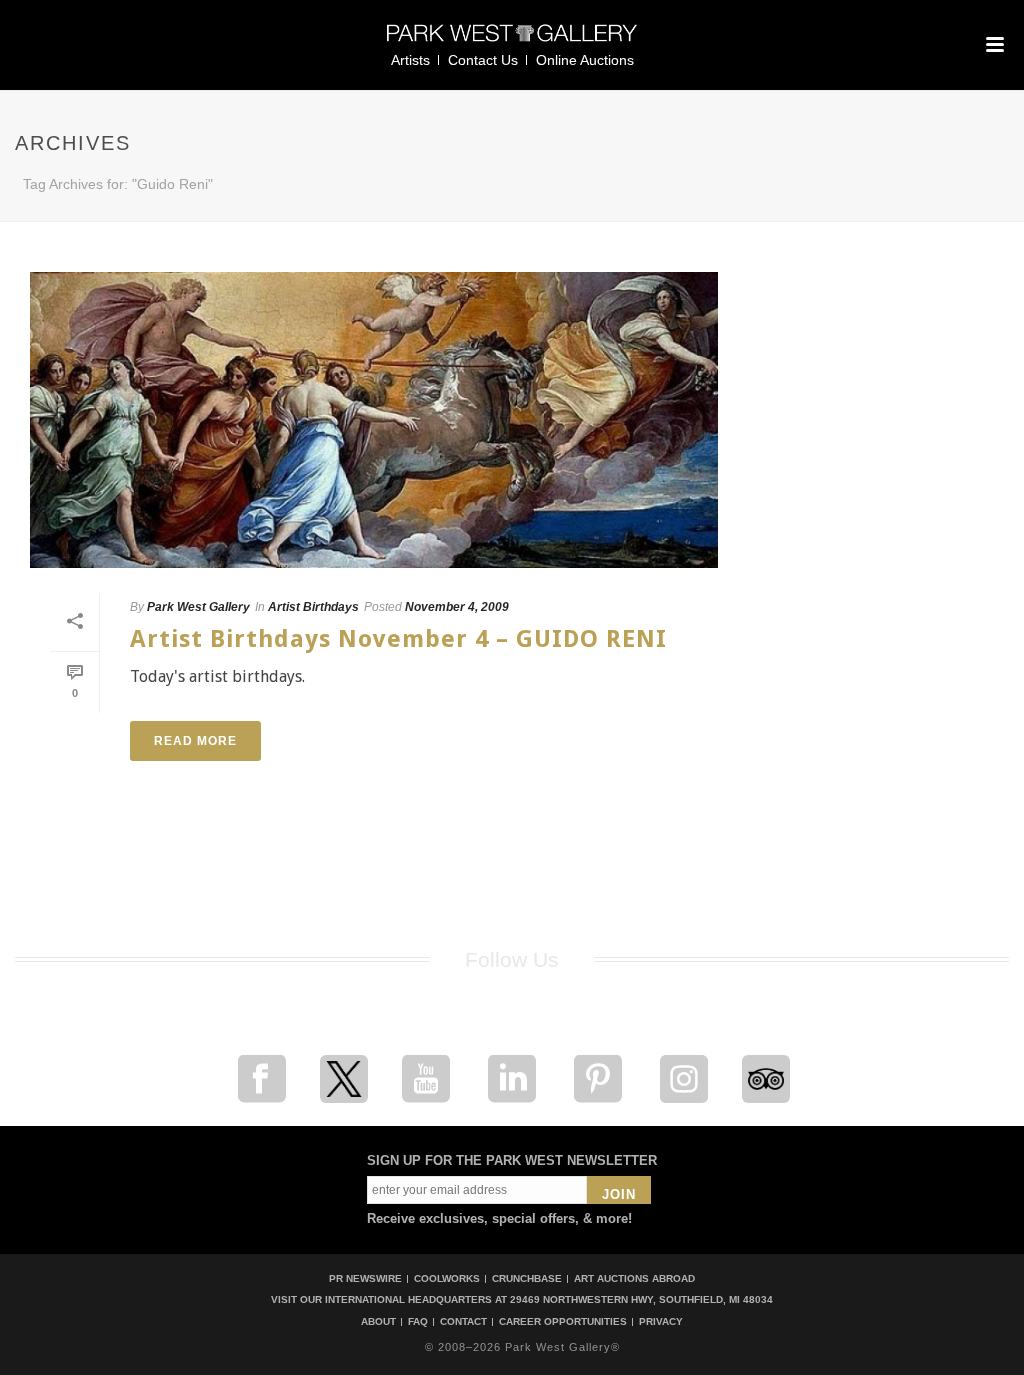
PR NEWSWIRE (365, 1278)
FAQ (418, 1322)
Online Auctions (585, 60)
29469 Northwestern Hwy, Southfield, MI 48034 (641, 1299)
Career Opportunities (563, 1322)
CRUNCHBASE (527, 1278)
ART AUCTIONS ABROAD (634, 1278)
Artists (410, 60)
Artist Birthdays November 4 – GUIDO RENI (398, 639)
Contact (463, 1322)
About (378, 1322)
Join (619, 1194)
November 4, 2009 (457, 607)
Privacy (661, 1322)
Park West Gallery (198, 607)
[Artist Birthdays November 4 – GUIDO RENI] (374, 420)
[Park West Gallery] (512, 41)
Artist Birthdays (313, 607)
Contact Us (483, 60)
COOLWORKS (447, 1278)
